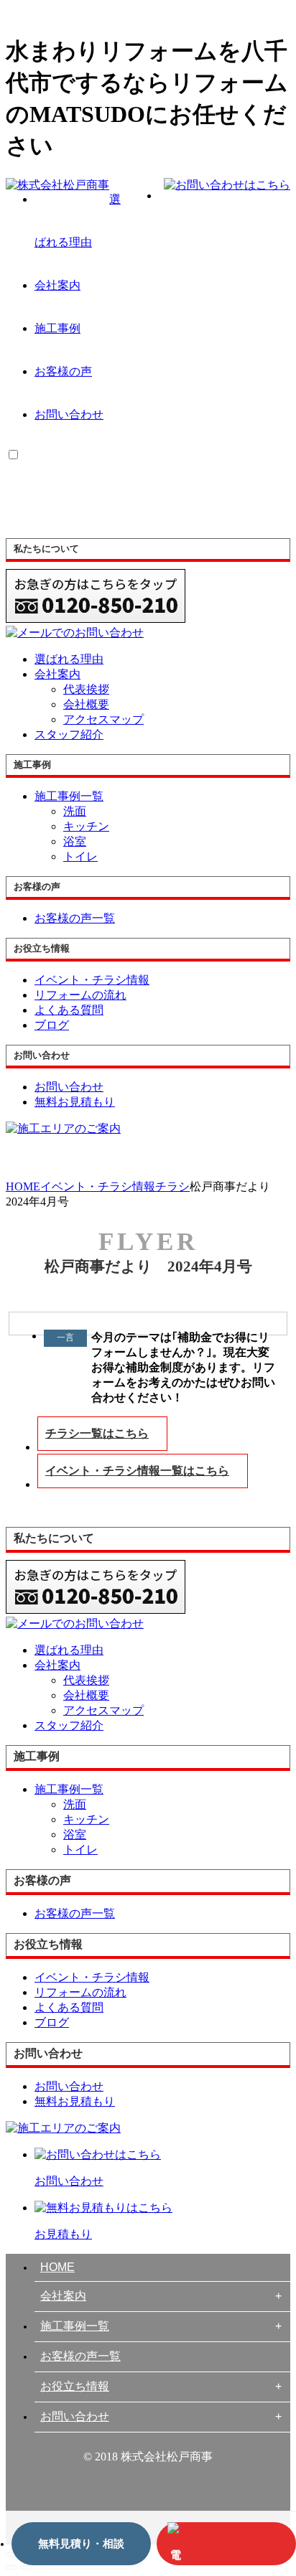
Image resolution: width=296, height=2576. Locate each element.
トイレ (80, 856)
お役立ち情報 (75, 2386)
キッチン (86, 826)
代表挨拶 (86, 689)
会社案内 (57, 285)
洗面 (75, 811)
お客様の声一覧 (80, 2356)
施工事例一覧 (75, 2326)
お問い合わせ (69, 414)
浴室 (75, 841)
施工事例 (57, 328)
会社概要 (86, 704)
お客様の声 (63, 371)
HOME (57, 2267)
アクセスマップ (103, 719)
